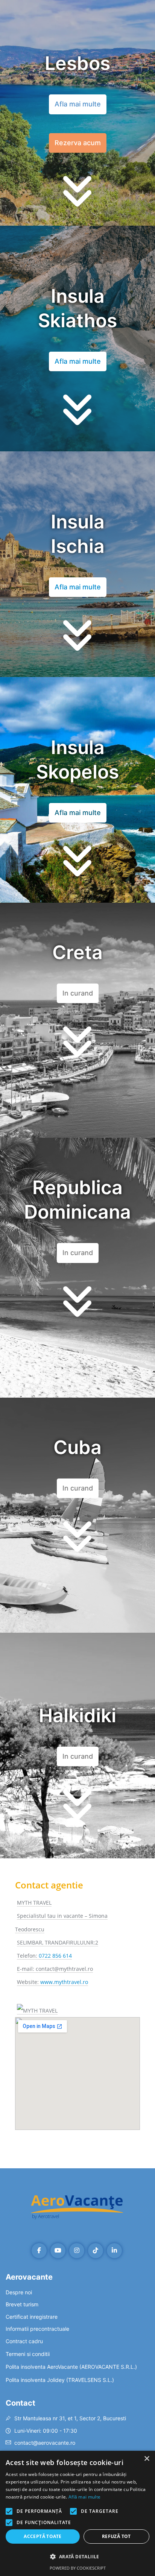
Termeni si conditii (28, 2354)
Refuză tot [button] (116, 2536)
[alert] (77, 2513)
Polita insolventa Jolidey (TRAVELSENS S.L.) (60, 2380)
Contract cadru (24, 2341)
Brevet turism (22, 2304)
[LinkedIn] (114, 2251)
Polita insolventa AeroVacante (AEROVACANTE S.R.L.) (71, 2367)
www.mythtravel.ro (64, 1982)
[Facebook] (39, 2251)
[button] (78, 993)
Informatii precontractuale (37, 2329)
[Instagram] (77, 2251)
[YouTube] (58, 2251)
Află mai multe (84, 2497)
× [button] (147, 2459)
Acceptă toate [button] (43, 2536)
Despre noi (19, 2292)
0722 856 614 (55, 1956)
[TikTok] (96, 2251)
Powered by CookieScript (78, 2568)
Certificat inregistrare (32, 2317)
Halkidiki (77, 1715)
